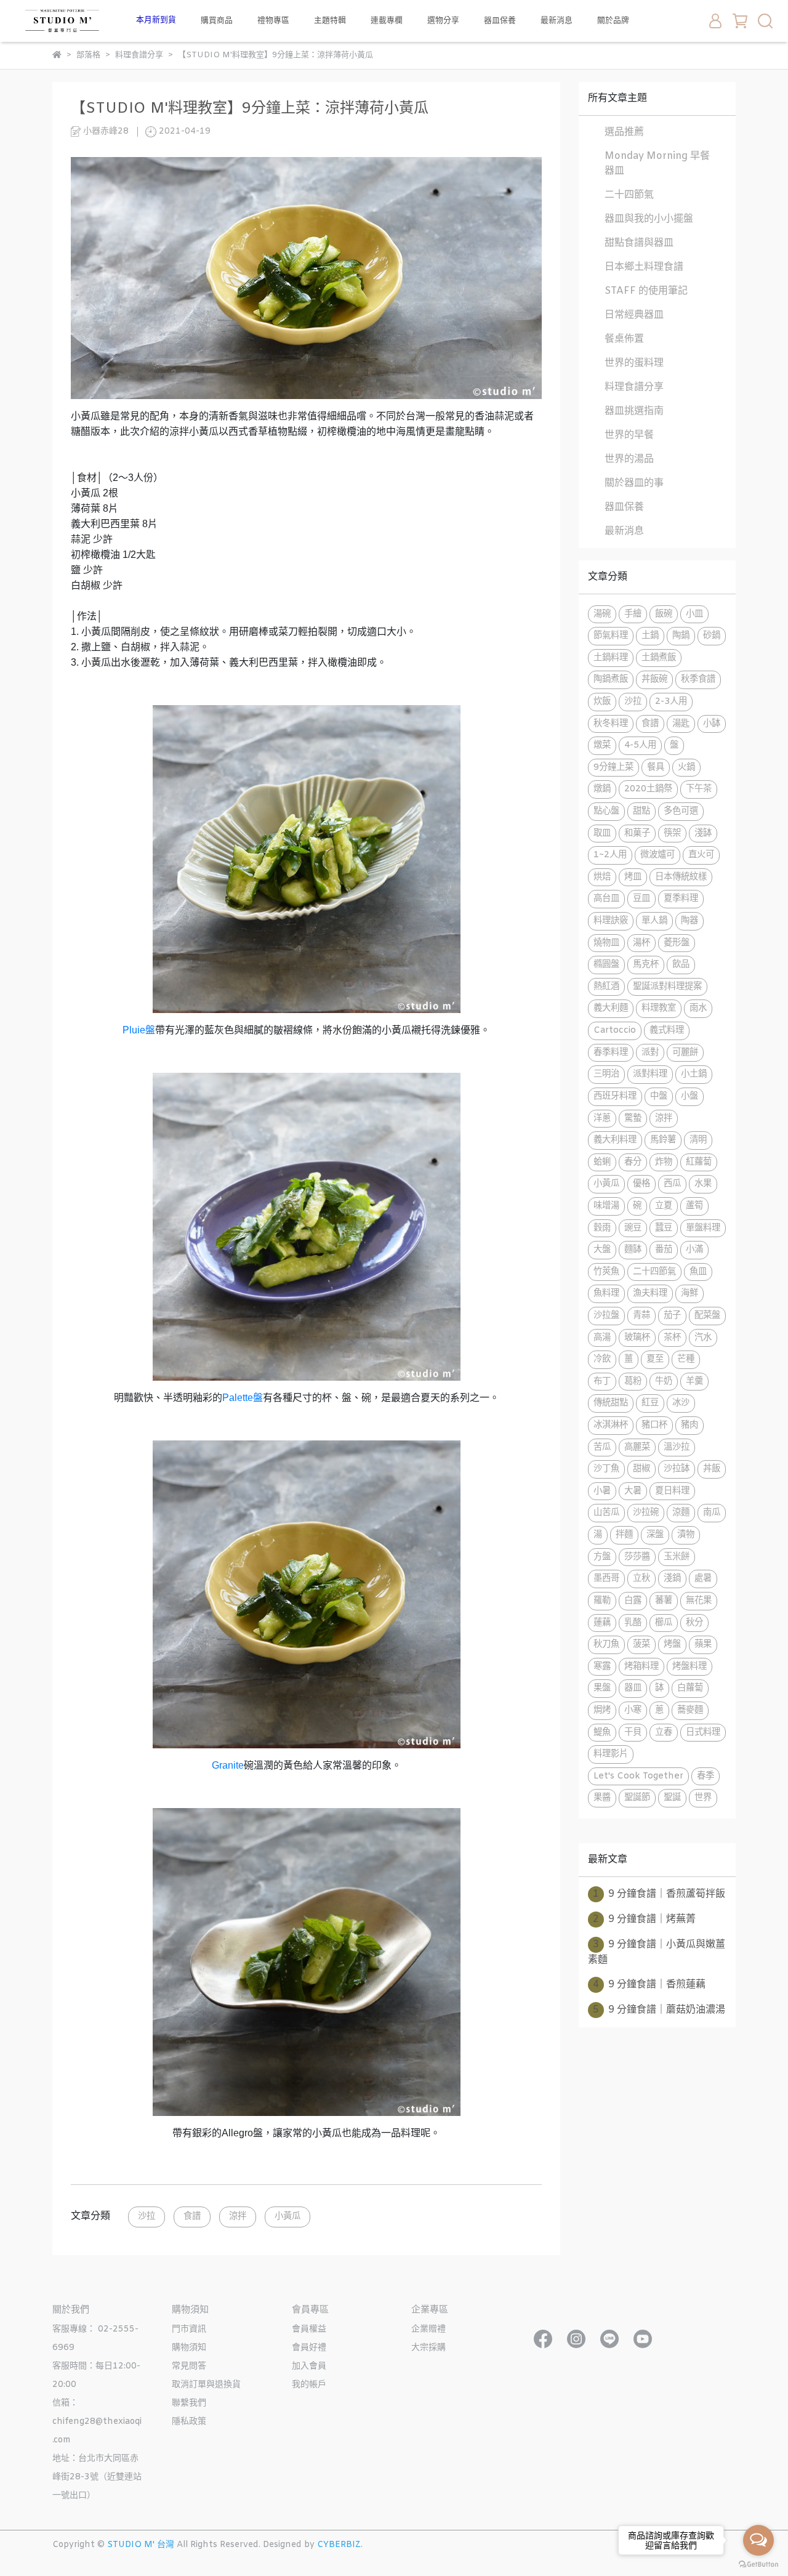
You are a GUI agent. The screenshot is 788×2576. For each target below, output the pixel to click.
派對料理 (650, 1074)
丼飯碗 (654, 680)
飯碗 (664, 614)
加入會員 (309, 2366)
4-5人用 (640, 745)
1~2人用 (610, 855)
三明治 (606, 1074)
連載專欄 (387, 21)
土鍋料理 (611, 658)
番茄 (664, 1250)
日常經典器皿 (634, 315)
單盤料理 (703, 1228)
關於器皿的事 (634, 483)
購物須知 (189, 2348)
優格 (641, 1184)
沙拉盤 (606, 1316)
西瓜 (672, 1184)
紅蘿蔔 (699, 1162)
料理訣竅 (611, 921)
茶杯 (672, 1338)
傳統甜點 (611, 1403)
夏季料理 (681, 899)
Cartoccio (615, 1031)
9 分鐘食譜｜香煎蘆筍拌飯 (659, 1894)
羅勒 (602, 1601)
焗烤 (602, 1710)
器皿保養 (500, 21)
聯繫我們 (189, 2403)
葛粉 (633, 1382)
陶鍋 (681, 636)
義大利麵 (611, 1008)
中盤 (659, 1096)
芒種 (686, 1359)
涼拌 (238, 2217)
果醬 (602, 1798)
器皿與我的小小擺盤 (649, 219)
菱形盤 (677, 943)
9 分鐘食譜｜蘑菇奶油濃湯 (659, 2010)
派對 (650, 1053)
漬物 (686, 1535)
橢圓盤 (606, 965)
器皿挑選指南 (634, 411)
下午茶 (699, 789)
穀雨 (602, 1228)
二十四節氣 (629, 195)
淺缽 (703, 834)
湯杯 (641, 943)
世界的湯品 (629, 459)
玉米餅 (677, 1557)
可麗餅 (685, 1053)
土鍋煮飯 (659, 658)
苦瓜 (602, 1447)
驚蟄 (633, 1119)
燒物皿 (606, 943)
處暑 (703, 1579)
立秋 (641, 1579)
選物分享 (443, 21)
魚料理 (606, 1294)
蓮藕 (602, 1623)
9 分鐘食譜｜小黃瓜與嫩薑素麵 (657, 1952)
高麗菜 (637, 1447)
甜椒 (641, 1469)
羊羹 (694, 1382)
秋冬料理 (611, 724)
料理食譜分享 (634, 387)
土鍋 (650, 636)
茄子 (672, 1316)
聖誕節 (637, 1798)
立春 (664, 1733)
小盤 (689, 1096)
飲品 (681, 965)
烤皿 (633, 877)
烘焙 (602, 877)
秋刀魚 (606, 1645)
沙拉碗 (646, 1513)
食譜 (192, 2217)
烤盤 (672, 1645)
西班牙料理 (615, 1096)
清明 (698, 1140)
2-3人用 (671, 702)
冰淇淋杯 (611, 1425)
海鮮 (689, 1294)
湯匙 (681, 724)
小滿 (694, 1250)
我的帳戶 (309, 2385)
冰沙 (681, 1403)
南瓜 (712, 1513)
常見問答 (189, 2366)
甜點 (641, 811)
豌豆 (633, 1228)
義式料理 (667, 1031)
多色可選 (681, 811)
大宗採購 (428, 2348)
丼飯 (712, 1469)
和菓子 (637, 834)
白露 (633, 1601)
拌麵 (624, 1535)
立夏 (664, 1206)
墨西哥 (606, 1579)
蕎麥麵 (690, 1710)
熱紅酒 (606, 987)
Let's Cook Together (638, 1776)
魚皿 (698, 1272)
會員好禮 (309, 2348)
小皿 (694, 614)
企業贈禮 (428, 2329)
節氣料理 (611, 636)
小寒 (633, 1710)
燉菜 (602, 745)
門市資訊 (189, 2329)
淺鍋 (672, 1579)
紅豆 (650, 1403)
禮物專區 (273, 21)
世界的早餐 (629, 435)
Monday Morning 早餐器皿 (657, 164)
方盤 (602, 1557)
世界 (703, 1798)
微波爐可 (657, 855)
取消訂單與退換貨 (206, 2385)
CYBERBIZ (339, 2545)
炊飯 (602, 702)
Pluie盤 (139, 1030)
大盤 (602, 1250)
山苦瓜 (606, 1513)
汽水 (703, 1338)
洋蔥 (602, 1119)
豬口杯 (654, 1425)
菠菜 (641, 1645)
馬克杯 (646, 965)
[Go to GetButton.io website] (758, 2564)
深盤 (655, 1535)
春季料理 (611, 1053)
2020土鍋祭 (648, 789)
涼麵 (681, 1513)
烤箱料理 (641, 1667)
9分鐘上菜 (613, 768)
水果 (703, 1184)
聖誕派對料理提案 (667, 987)
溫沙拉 (677, 1447)
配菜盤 (707, 1316)
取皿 (602, 834)
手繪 (633, 614)
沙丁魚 (606, 1469)
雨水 (698, 1008)
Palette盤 (243, 1398)
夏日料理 (672, 1491)
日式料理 (703, 1733)
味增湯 (606, 1206)
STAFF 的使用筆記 (646, 291)
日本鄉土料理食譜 (644, 267)
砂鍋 (712, 636)
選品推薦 (624, 132)
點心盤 (606, 811)
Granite (228, 1765)
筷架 (672, 834)
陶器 (689, 921)
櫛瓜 (664, 1623)
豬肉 (689, 1425)
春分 (633, 1162)
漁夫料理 (650, 1294)
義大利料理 (615, 1140)
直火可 (701, 855)
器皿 (633, 1688)
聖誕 (672, 1798)
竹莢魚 (606, 1272)
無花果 (699, 1601)
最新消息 (557, 21)
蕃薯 (664, 1601)
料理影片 (611, 1754)
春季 (706, 1776)
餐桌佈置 (624, 339)
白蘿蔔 (690, 1688)
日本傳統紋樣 (681, 877)
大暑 (633, 1491)
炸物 (664, 1162)
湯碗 (602, 614)
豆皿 (641, 899)
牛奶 (664, 1382)
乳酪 (633, 1623)
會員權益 (309, 2329)
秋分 (694, 1623)
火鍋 (686, 768)
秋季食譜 (698, 680)
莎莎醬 (637, 1557)
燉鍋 (602, 789)
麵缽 (633, 1250)
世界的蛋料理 (634, 363)
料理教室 (659, 1008)
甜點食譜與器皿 (639, 243)
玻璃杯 (637, 1338)
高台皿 (606, 899)
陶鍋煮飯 (611, 680)
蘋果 (703, 1645)
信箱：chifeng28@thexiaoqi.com (97, 2422)
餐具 (656, 768)
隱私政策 (189, 2422)
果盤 (602, 1688)
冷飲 (602, 1359)
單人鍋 (654, 921)
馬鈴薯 (663, 1140)
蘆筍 (694, 1206)
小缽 (712, 724)
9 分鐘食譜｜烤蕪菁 (644, 1919)
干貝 (633, 1733)
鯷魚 (602, 1733)
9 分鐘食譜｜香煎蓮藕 (649, 1984)
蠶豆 (664, 1228)
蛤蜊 (602, 1162)
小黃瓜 (287, 2217)
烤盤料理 (689, 1667)
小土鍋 (694, 1074)
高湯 (602, 1338)
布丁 (602, 1382)
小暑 (602, 1491)
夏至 (655, 1359)
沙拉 (147, 2217)
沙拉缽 (677, 1469)
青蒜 (641, 1316)
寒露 (602, 1667)
